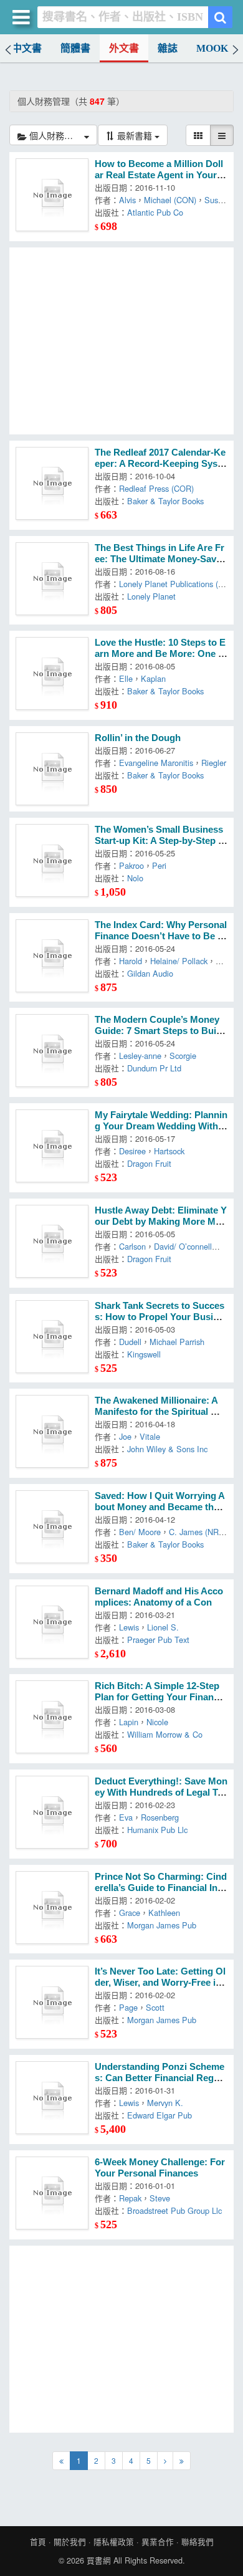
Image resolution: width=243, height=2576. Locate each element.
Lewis (129, 1627)
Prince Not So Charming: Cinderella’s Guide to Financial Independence (161, 1888)
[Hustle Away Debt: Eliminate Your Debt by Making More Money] (52, 1241)
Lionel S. (163, 1627)
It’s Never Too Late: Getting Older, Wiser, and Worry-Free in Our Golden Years (160, 1983)
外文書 (124, 48)
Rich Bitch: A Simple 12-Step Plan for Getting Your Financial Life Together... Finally (160, 1697)
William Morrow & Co (165, 1734)
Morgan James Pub (162, 1925)
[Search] (220, 17)
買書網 (99, 2560)
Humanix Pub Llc (157, 1830)
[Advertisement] (121, 341)
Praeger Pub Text (158, 1640)
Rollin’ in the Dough (138, 738)
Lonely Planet (151, 596)
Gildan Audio (150, 973)
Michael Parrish (177, 1342)
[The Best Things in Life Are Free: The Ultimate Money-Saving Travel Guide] (52, 579)
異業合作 (158, 2542)
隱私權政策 (114, 2542)
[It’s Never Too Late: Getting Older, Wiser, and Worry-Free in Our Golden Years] (52, 2002)
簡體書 (75, 48)
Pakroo (131, 865)
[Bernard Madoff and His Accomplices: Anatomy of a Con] (52, 1622)
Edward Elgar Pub (160, 2115)
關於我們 (70, 2542)
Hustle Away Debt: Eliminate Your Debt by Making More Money (161, 1222)
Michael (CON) (170, 200)
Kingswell (144, 1354)
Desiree (132, 1151)
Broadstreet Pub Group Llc (174, 2210)
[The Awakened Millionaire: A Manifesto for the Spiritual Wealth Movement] (52, 1431)
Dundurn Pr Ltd (154, 1068)
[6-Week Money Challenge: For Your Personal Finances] (52, 2193)
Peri (159, 865)
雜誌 (168, 48)
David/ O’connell (183, 1246)
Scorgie (183, 1056)
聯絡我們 (198, 2542)
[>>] (182, 2461)
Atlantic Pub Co (155, 212)
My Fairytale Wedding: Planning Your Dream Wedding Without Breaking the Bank (161, 1126)
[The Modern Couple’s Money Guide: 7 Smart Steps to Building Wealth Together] (52, 1051)
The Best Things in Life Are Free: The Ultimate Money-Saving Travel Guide (160, 559)
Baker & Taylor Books (165, 501)
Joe (125, 1436)
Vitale (150, 1436)
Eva (126, 1817)
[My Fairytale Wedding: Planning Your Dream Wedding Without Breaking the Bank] (52, 1146)
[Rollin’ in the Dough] (52, 769)
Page (128, 2007)
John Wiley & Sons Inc (167, 1449)
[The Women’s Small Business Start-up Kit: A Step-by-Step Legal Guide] (52, 860)
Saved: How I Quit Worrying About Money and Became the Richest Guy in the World (160, 1507)
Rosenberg (160, 1817)
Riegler (214, 763)
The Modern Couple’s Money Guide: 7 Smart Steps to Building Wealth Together (161, 1031)
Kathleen (164, 1913)
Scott (155, 2007)
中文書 (27, 48)
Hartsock (169, 1151)
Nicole (157, 1722)
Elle (126, 678)
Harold (131, 961)
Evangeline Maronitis (156, 763)
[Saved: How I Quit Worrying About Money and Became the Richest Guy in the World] (52, 1527)
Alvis (127, 200)
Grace (130, 1913)
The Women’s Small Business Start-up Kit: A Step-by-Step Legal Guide (159, 841)
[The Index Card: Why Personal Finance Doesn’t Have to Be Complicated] (52, 956)
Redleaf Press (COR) (156, 488)
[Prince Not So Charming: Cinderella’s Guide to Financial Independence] (52, 1908)
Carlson (132, 1246)
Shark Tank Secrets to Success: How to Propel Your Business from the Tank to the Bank (160, 1317)
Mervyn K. (165, 2103)
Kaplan (153, 678)
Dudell (130, 1342)
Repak (130, 2198)
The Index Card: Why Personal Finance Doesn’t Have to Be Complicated (161, 936)
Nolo (135, 878)
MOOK (212, 48)
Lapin (129, 1722)
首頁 (38, 2542)
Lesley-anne (140, 1056)
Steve (160, 2198)
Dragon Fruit (149, 1163)
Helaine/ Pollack (179, 961)
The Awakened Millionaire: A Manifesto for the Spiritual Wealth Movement (160, 1412)
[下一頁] (165, 2461)
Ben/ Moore (140, 1532)
